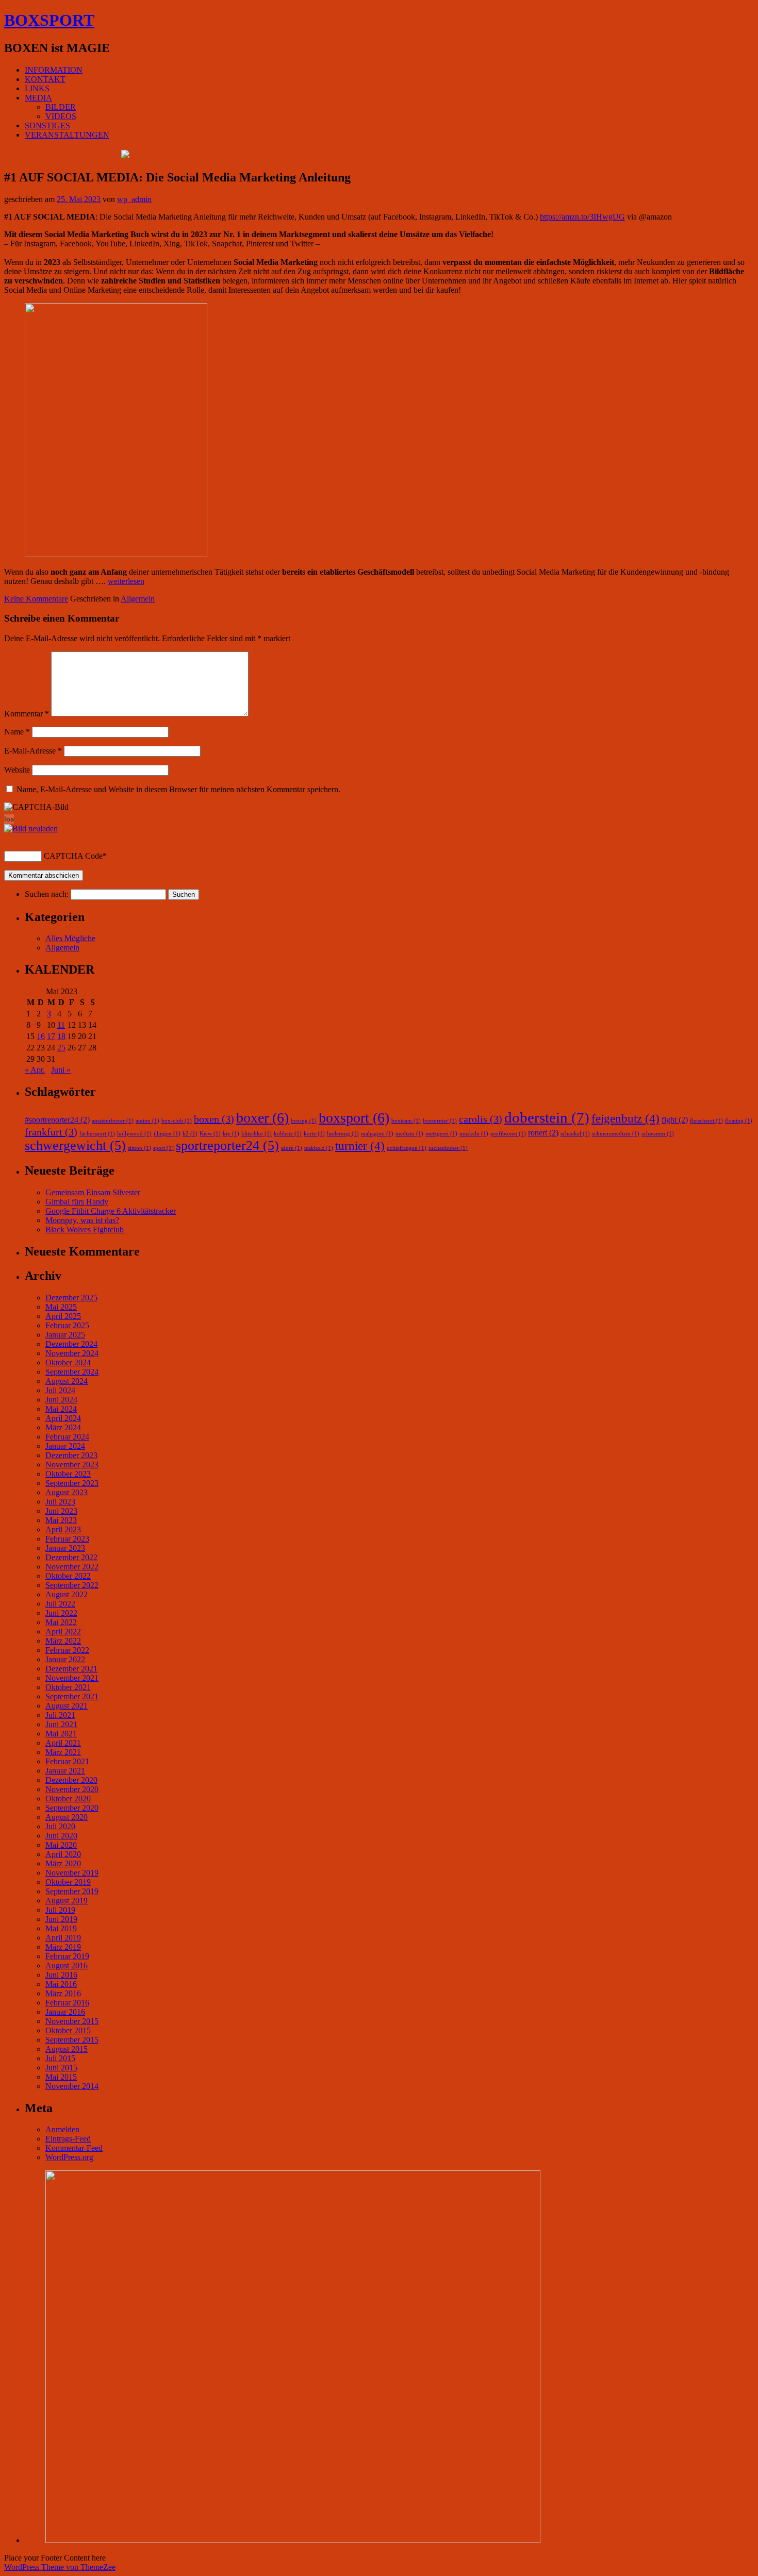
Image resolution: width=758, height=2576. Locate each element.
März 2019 (63, 1947)
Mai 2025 (61, 1307)
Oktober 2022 (68, 1576)
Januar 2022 (65, 1659)
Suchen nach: (47, 894)
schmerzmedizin (616, 1134)
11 (61, 1025)
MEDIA (38, 98)
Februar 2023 (67, 1539)
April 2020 (63, 1854)
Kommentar (27, 714)
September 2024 (72, 1372)
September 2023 (72, 1483)
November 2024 (72, 1353)
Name (17, 732)
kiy (231, 1134)
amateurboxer (113, 1121)
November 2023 (72, 1465)
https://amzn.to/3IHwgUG (582, 217)
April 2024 (63, 1418)
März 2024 (63, 1427)
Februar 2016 (67, 2003)
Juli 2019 (60, 1910)
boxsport (354, 1118)
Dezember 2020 (71, 1780)
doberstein (547, 1117)
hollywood (134, 1134)
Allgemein (138, 599)
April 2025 (63, 1316)
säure (292, 1148)
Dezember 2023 (71, 1455)
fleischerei (706, 1121)
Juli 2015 (60, 2058)
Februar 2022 (67, 1650)
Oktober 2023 (68, 1474)
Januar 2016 (65, 2012)
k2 (190, 1134)
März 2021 (63, 1752)
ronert (543, 1133)
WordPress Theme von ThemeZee (60, 2567)
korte (314, 1134)
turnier (360, 1146)
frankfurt (51, 1132)
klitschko (257, 1134)
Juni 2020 (61, 1836)
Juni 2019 (61, 1919)
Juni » (61, 1070)
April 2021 (63, 1743)
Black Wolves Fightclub (85, 1230)
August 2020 (67, 1817)
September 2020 (72, 1808)
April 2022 (63, 1632)
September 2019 (72, 1891)
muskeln (474, 1134)
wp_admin (134, 199)
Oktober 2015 (68, 2030)
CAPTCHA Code (73, 856)
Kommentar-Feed (74, 2148)
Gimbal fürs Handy (77, 1202)
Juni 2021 (61, 1724)
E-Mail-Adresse (33, 751)
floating (739, 1121)
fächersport (97, 1134)
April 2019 (63, 1938)
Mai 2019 (61, 1928)
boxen (214, 1119)
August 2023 (67, 1492)
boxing (304, 1121)
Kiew (210, 1134)
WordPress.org (69, 2157)
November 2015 (72, 2021)
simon (139, 1148)
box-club (177, 1121)
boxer (262, 1118)
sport (163, 1148)
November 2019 (72, 1873)
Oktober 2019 (68, 1882)
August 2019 (67, 1901)
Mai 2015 (61, 2077)
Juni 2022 (61, 1613)
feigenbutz (625, 1118)
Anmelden (62, 2129)
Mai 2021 (61, 1734)
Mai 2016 (61, 1984)
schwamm (658, 1134)
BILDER (61, 107)
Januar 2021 (65, 1771)
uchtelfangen (407, 1148)
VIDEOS (61, 116)
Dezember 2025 (71, 1298)
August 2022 (67, 1594)
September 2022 (72, 1585)
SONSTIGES (47, 126)
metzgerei (441, 1134)
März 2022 (63, 1641)
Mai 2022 (61, 1622)
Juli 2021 (60, 1715)
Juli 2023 (60, 1502)
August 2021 (67, 1706)
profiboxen (508, 1134)
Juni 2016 (61, 1975)
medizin (409, 1134)
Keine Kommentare (36, 599)
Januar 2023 (65, 1548)
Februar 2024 (67, 1437)
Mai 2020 (61, 1845)
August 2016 (67, 1966)
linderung (343, 1134)
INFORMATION (54, 70)
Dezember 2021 (71, 1669)
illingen (167, 1134)
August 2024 (67, 1381)
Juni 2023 (61, 1511)
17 (51, 1036)
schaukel (575, 1134)
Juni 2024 (61, 1400)
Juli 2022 (60, 1604)
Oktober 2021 (68, 1687)
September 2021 (72, 1696)
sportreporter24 (227, 1145)
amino (147, 1121)
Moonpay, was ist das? (82, 1220)
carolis (481, 1119)
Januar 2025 (65, 1335)
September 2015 (72, 2040)
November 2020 (72, 1789)
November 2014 (72, 2086)
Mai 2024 (61, 1409)
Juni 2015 (61, 2068)
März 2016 (63, 1993)
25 (61, 1048)
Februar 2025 (67, 1325)
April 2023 (63, 1529)
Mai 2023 (61, 1520)
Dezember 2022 (71, 1557)
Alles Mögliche (70, 938)
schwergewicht (75, 1145)
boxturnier (440, 1121)
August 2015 (67, 2049)
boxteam (406, 1121)
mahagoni (377, 1134)
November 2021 (72, 1678)
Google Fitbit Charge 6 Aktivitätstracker (111, 1211)
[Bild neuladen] (31, 829)
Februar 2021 (67, 1761)
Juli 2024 (60, 1390)
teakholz (319, 1148)
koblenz (288, 1134)
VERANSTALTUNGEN (67, 135)
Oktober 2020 (68, 1799)
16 (41, 1036)
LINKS (37, 88)
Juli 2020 (60, 1826)
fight (675, 1120)
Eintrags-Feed (68, 2139)
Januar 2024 (65, 1446)
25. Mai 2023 (79, 199)
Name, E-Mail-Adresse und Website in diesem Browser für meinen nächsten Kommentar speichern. (178, 789)
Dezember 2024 (71, 1344)
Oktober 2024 (68, 1362)
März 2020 (63, 1863)
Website (17, 770)
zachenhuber (448, 1148)
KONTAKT (45, 79)
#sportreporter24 (57, 1120)
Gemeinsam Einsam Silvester (93, 1192)
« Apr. (35, 1070)
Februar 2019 (67, 1956)
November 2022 (72, 1567)
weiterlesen (126, 581)
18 (61, 1036)
